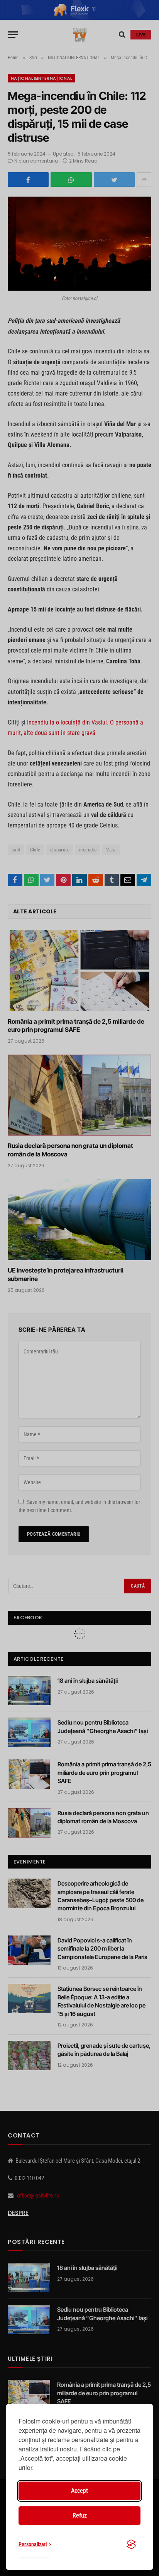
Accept (79, 2491)
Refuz (80, 2515)
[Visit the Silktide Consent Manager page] (131, 2544)
